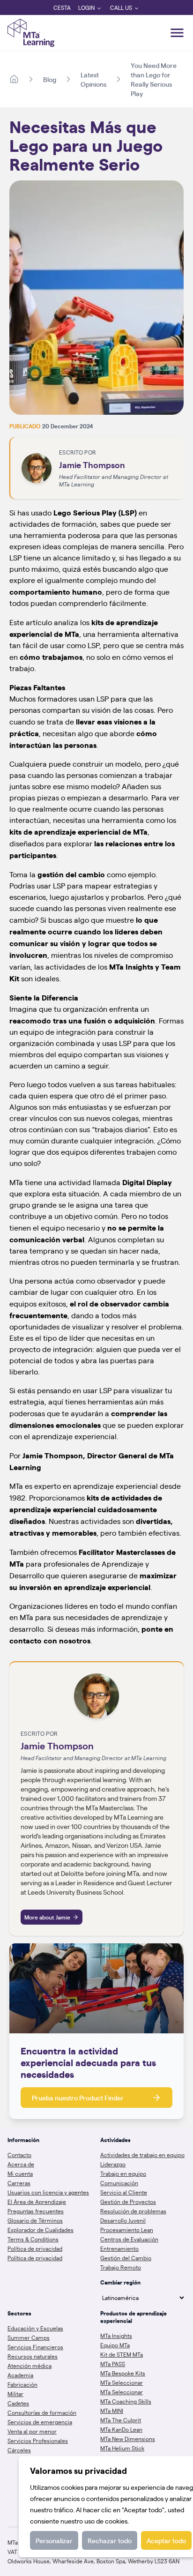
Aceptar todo (166, 2540)
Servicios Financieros (35, 2347)
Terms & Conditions (33, 2239)
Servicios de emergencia (40, 2422)
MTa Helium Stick (122, 2448)
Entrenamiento (119, 2248)
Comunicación (119, 2183)
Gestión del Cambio (126, 2258)
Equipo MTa (115, 2345)
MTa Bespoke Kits (123, 2373)
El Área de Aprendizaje (37, 2202)
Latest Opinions (93, 79)
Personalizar (54, 2540)
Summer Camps (29, 2337)
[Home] (14, 79)
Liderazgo (113, 2164)
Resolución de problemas (133, 2211)
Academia (20, 2375)
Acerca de (21, 2164)
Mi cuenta (20, 2173)
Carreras (19, 2183)
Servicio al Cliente (124, 2192)
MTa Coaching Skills (126, 2401)
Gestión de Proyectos (128, 2202)
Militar (15, 2394)
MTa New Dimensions (128, 2439)
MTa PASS (113, 2364)
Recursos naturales (33, 2356)
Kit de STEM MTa (122, 2354)
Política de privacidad (35, 2248)
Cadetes (18, 2403)
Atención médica (30, 2366)
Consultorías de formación (42, 2412)
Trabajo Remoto (121, 2267)
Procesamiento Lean (127, 2230)
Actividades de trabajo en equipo (142, 2155)
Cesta (62, 7)
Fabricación (22, 2384)
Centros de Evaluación (129, 2239)
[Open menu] (177, 33)
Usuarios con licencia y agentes (48, 2192)
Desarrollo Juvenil (123, 2220)
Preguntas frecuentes (36, 2211)
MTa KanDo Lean (121, 2429)
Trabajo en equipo (123, 2173)
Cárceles (19, 2450)
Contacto (19, 2155)
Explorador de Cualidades (41, 2230)
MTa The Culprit (121, 2420)
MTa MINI (112, 2411)
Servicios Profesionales (38, 2441)
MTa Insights (116, 2336)
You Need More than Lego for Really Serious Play (154, 79)
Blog (50, 79)
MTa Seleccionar (122, 2382)
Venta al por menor (32, 2431)
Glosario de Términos (35, 2220)
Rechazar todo (110, 2540)
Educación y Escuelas (35, 2328)
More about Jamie (47, 1917)
